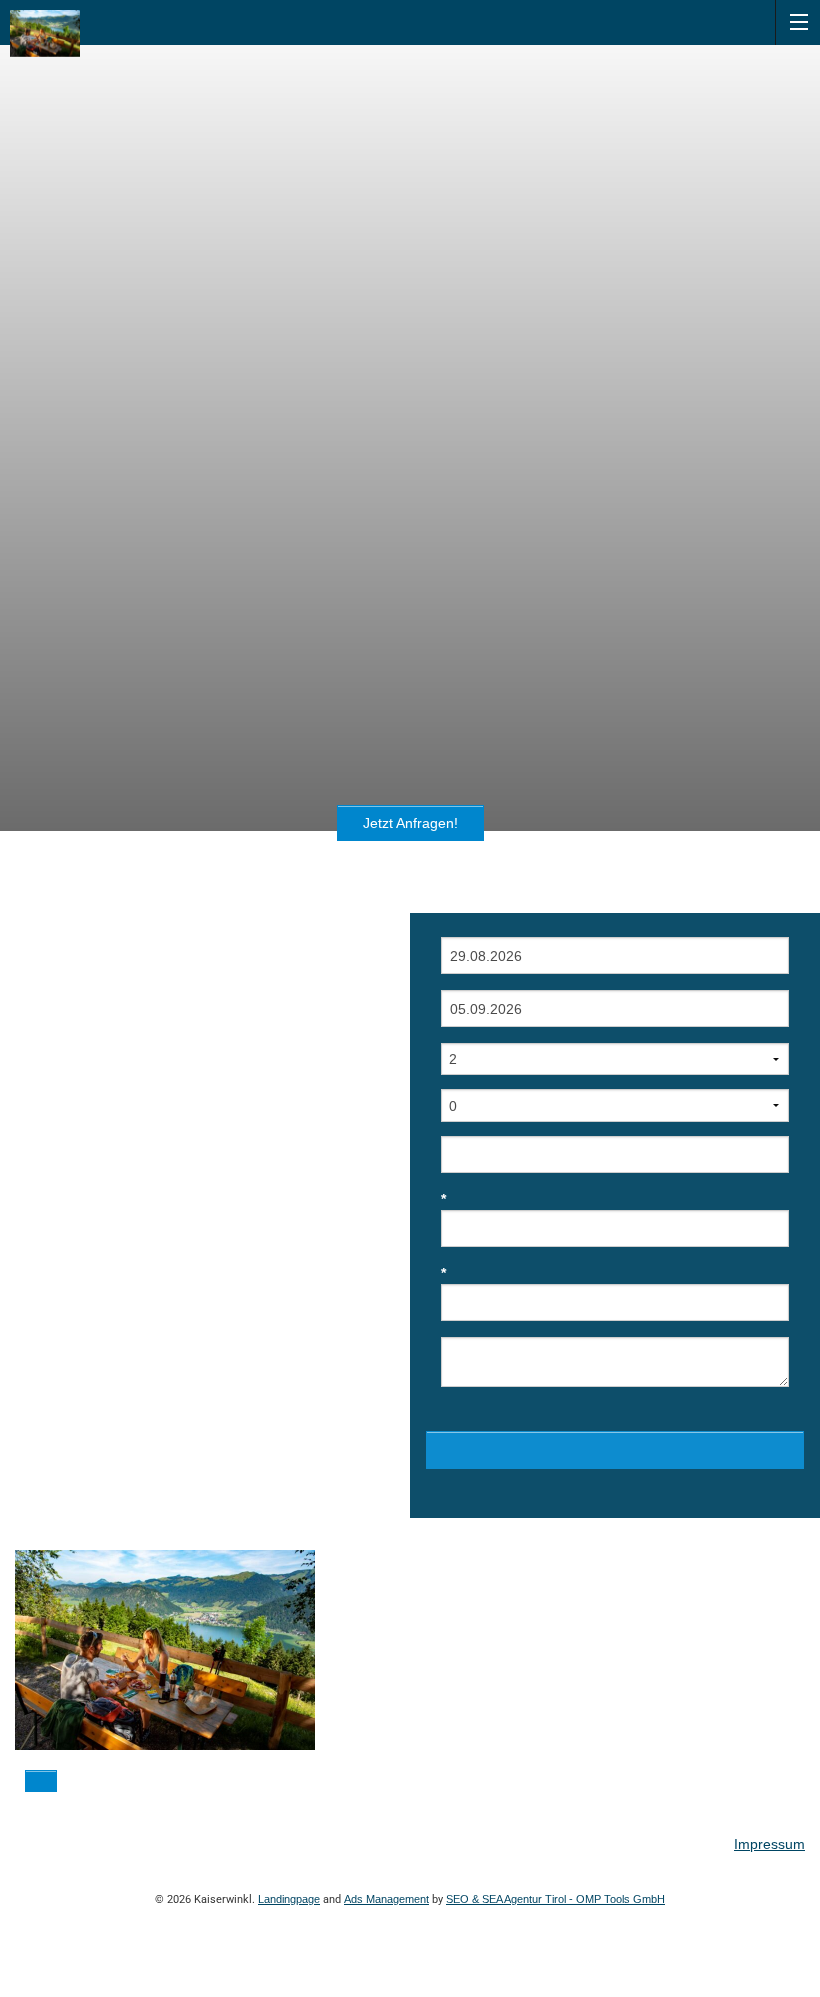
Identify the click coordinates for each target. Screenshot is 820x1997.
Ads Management (386, 1899)
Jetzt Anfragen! (410, 823)
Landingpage (289, 1899)
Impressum (769, 1844)
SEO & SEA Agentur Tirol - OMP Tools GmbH (555, 1899)
